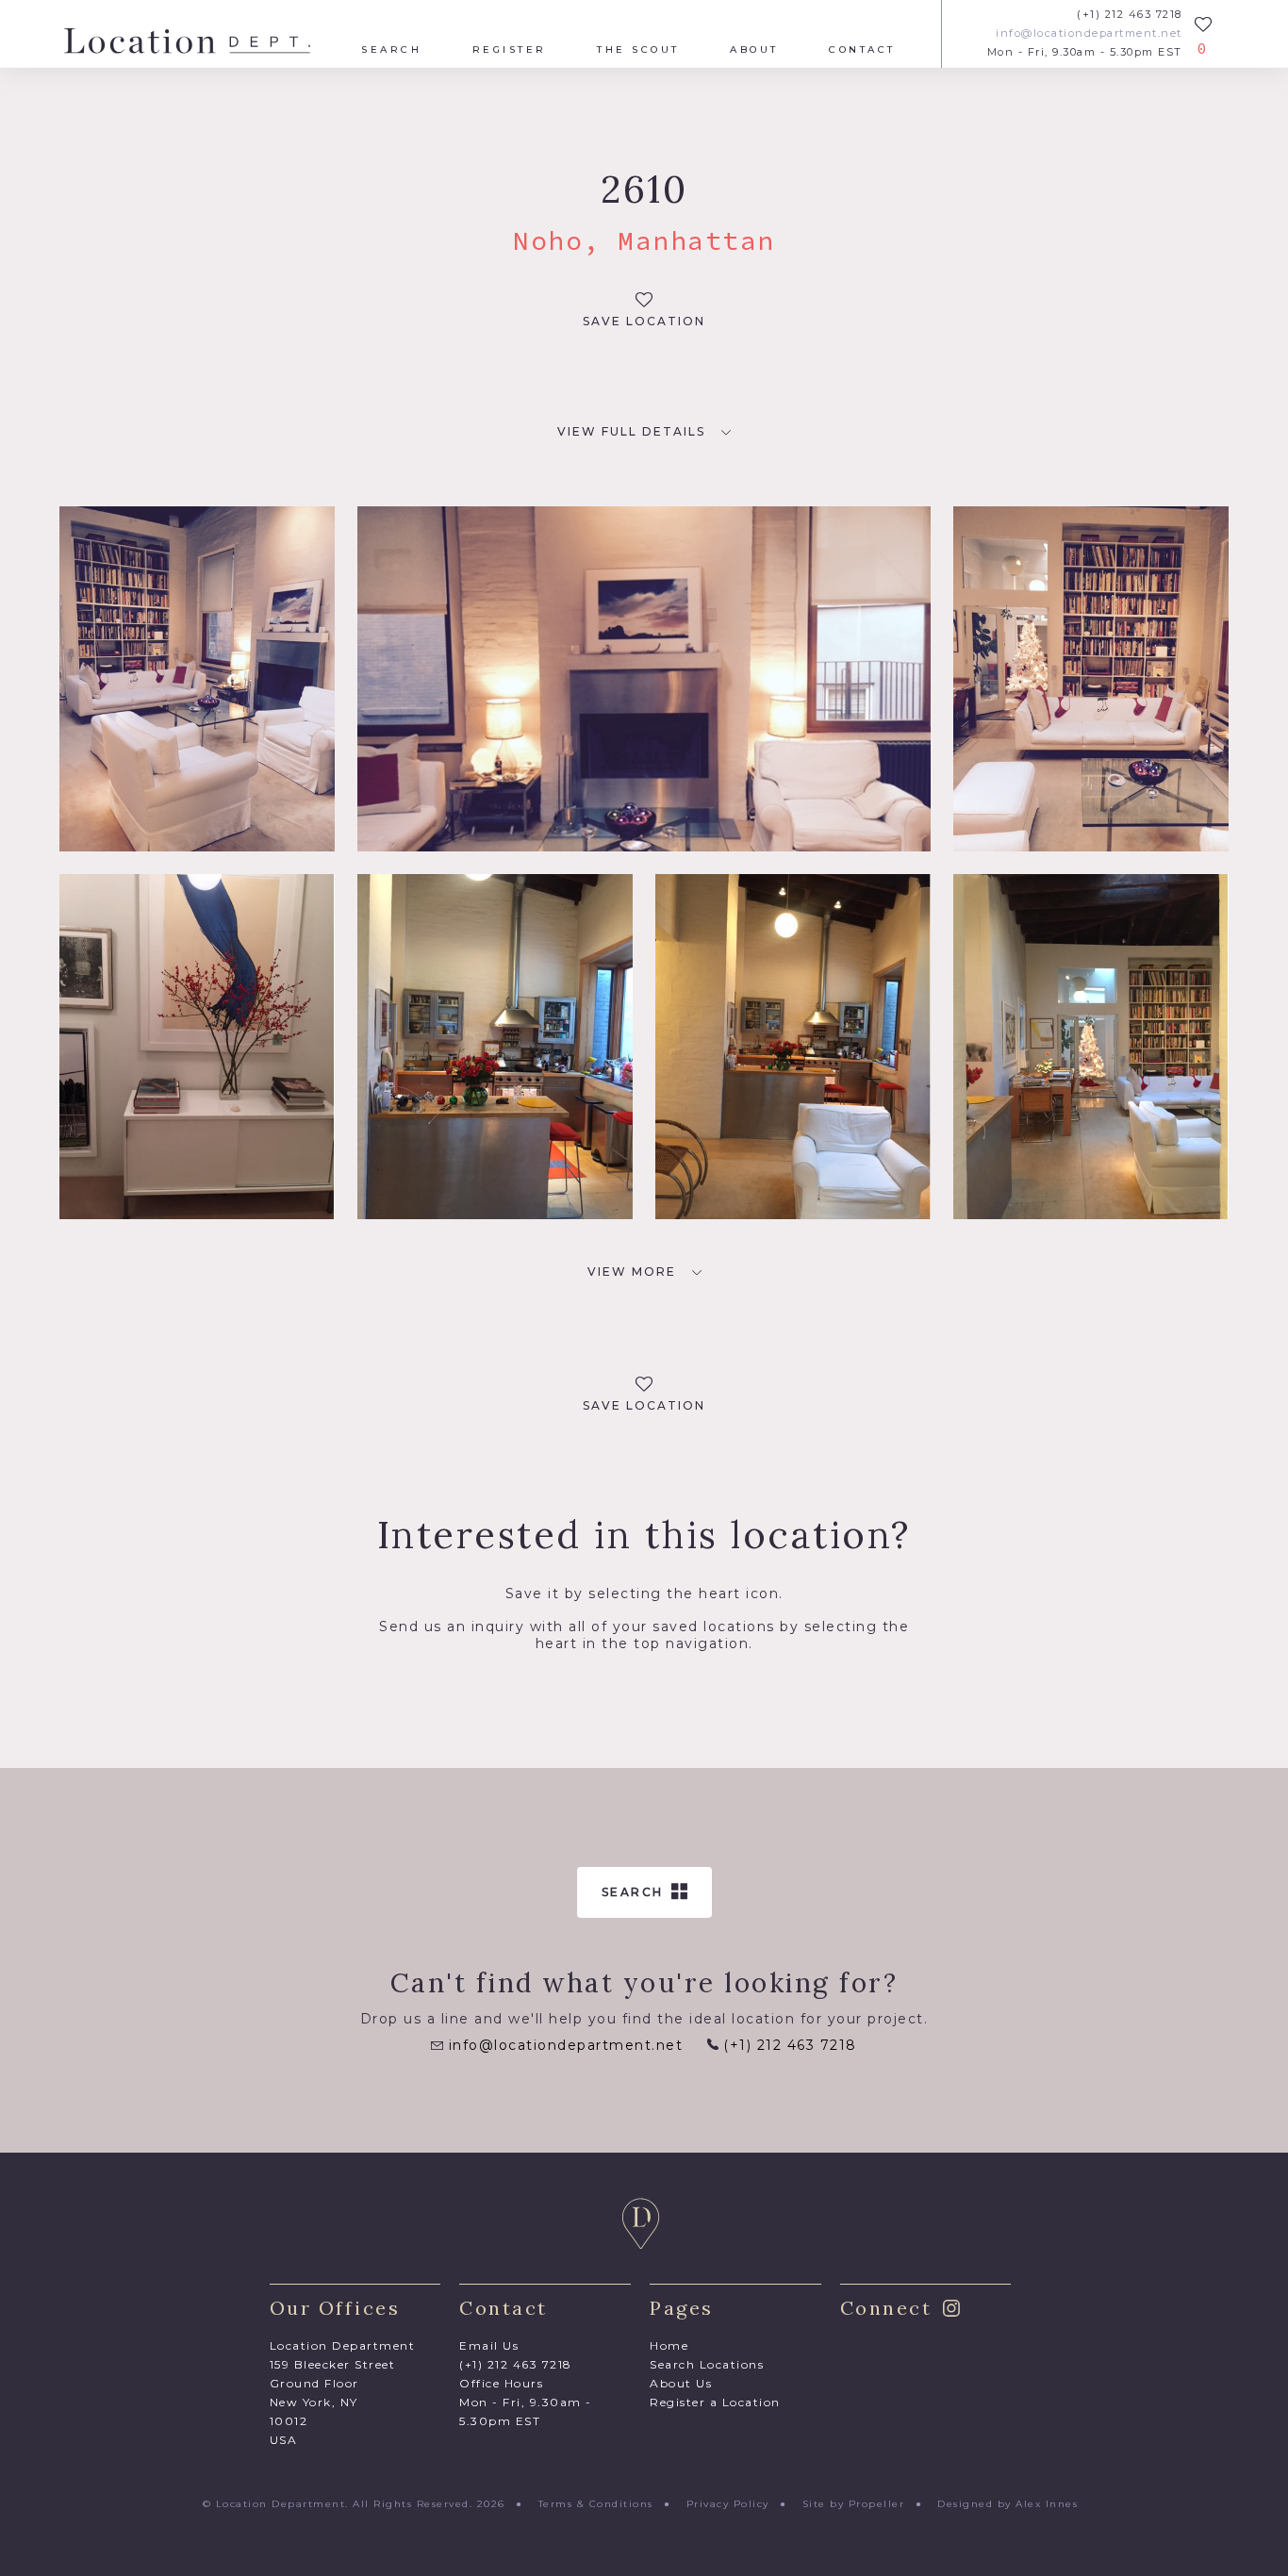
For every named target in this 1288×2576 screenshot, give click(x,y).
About (754, 50)
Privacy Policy (728, 2504)
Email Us (489, 2345)
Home (669, 2345)
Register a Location (715, 2402)
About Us (681, 2383)
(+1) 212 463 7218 (1130, 15)
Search (391, 50)
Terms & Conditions (596, 2504)
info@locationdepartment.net (1089, 33)
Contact (862, 50)
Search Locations (707, 2364)
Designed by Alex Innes (1007, 2504)
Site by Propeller (854, 2504)
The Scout (638, 50)
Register (510, 50)
